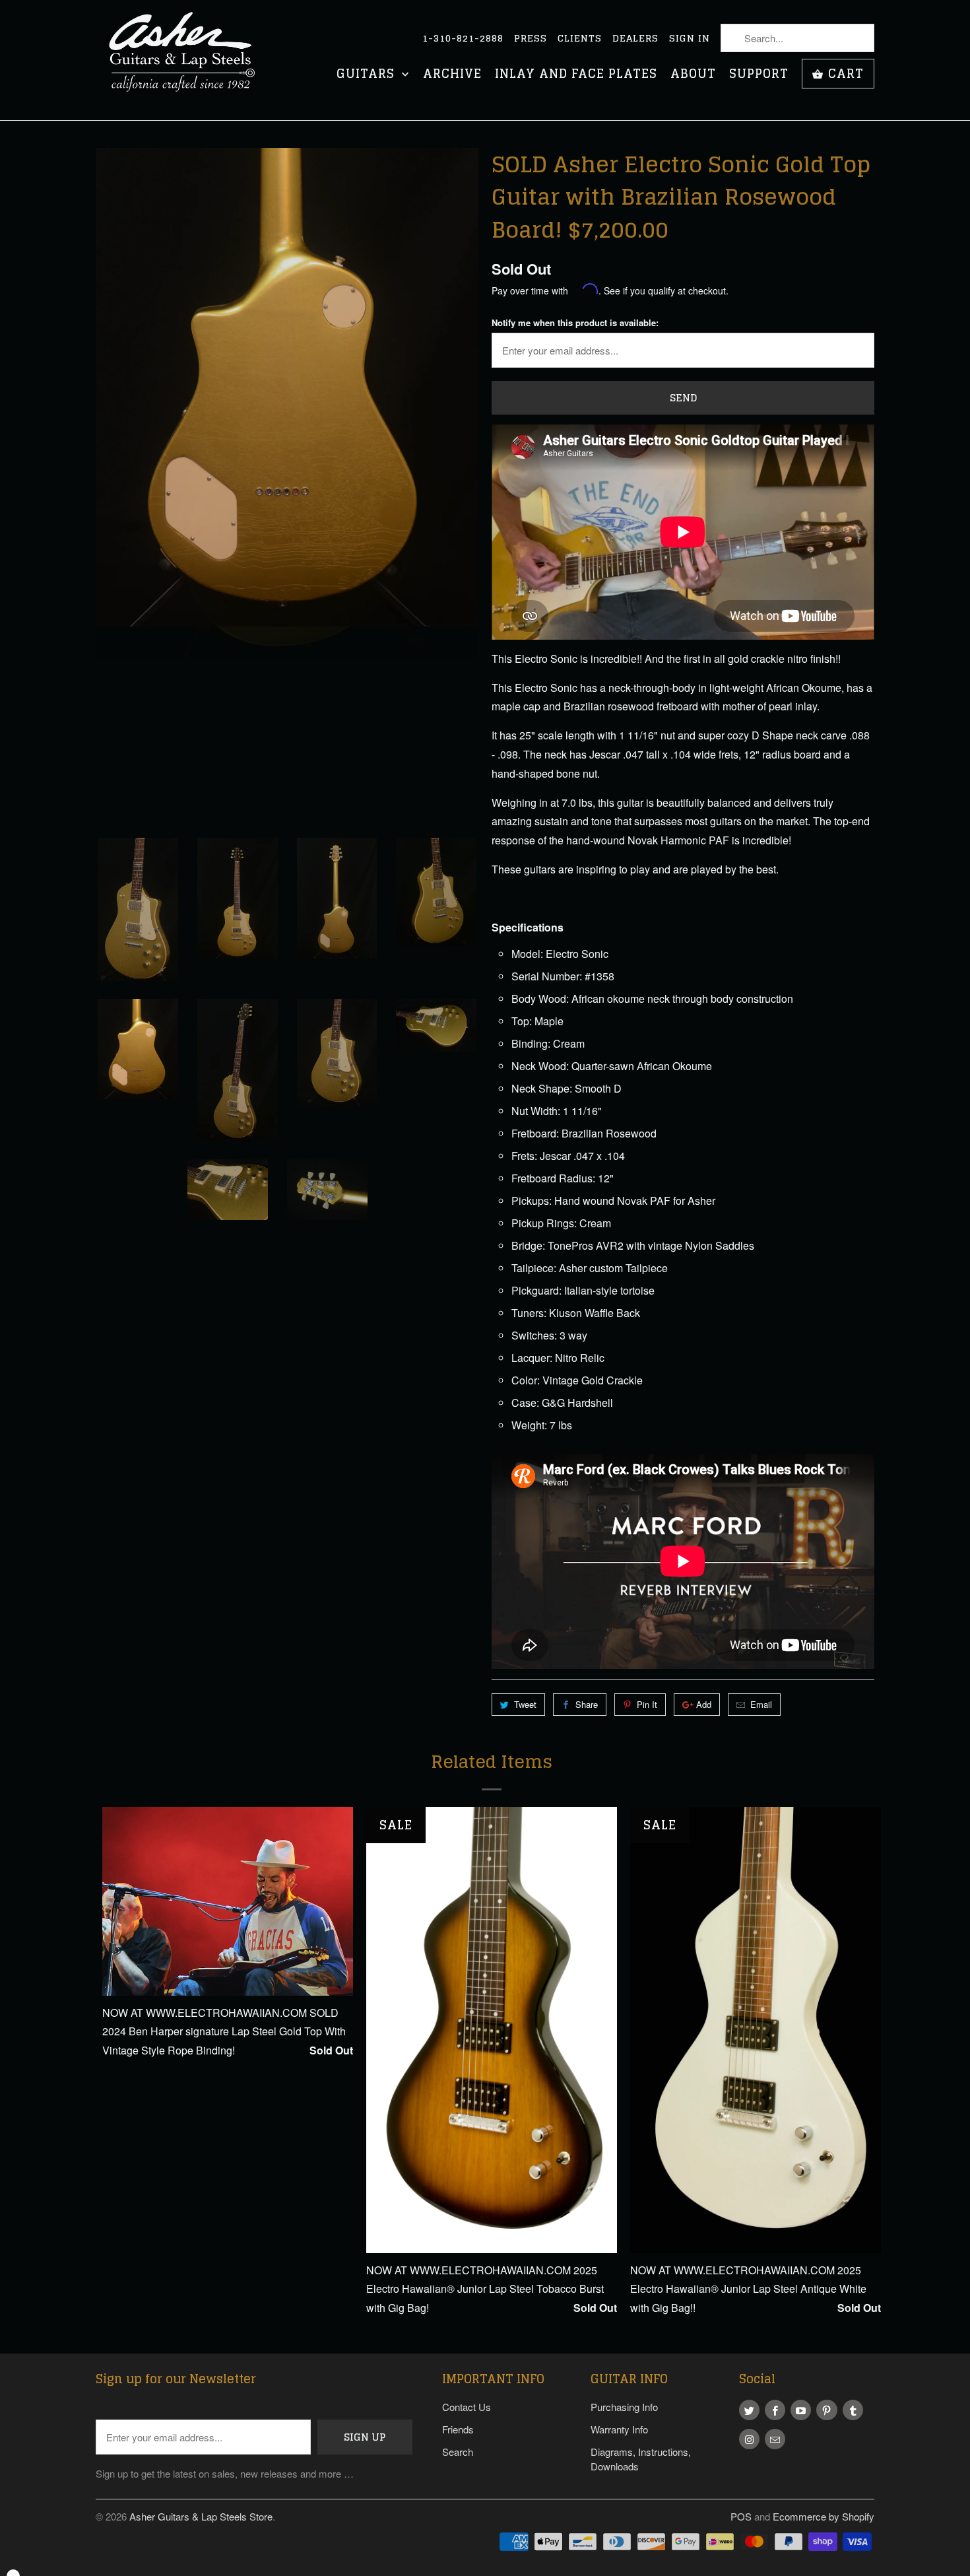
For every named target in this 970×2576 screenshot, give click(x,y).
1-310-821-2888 (463, 38)
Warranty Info (619, 2429)
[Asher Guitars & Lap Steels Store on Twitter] (749, 2410)
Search (458, 2452)
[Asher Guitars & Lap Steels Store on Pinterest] (826, 2410)
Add (704, 1704)
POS (741, 2516)
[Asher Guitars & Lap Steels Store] (188, 60)
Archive (452, 75)
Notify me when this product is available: (575, 322)
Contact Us (467, 2407)
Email (761, 1704)
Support (759, 75)
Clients (580, 38)
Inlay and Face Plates (576, 75)
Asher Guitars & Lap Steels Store (201, 2516)
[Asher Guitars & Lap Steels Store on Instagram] (749, 2439)
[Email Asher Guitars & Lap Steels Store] (775, 2439)
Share (587, 1704)
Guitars (368, 75)
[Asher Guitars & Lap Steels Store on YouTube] (801, 2410)
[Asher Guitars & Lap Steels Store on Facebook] (775, 2410)
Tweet (525, 1704)
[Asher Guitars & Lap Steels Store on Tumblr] (853, 2410)
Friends (458, 2429)
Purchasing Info (624, 2407)
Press (531, 38)
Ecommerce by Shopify (824, 2516)
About (693, 75)
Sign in (690, 38)
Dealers (635, 38)
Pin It (647, 1704)
